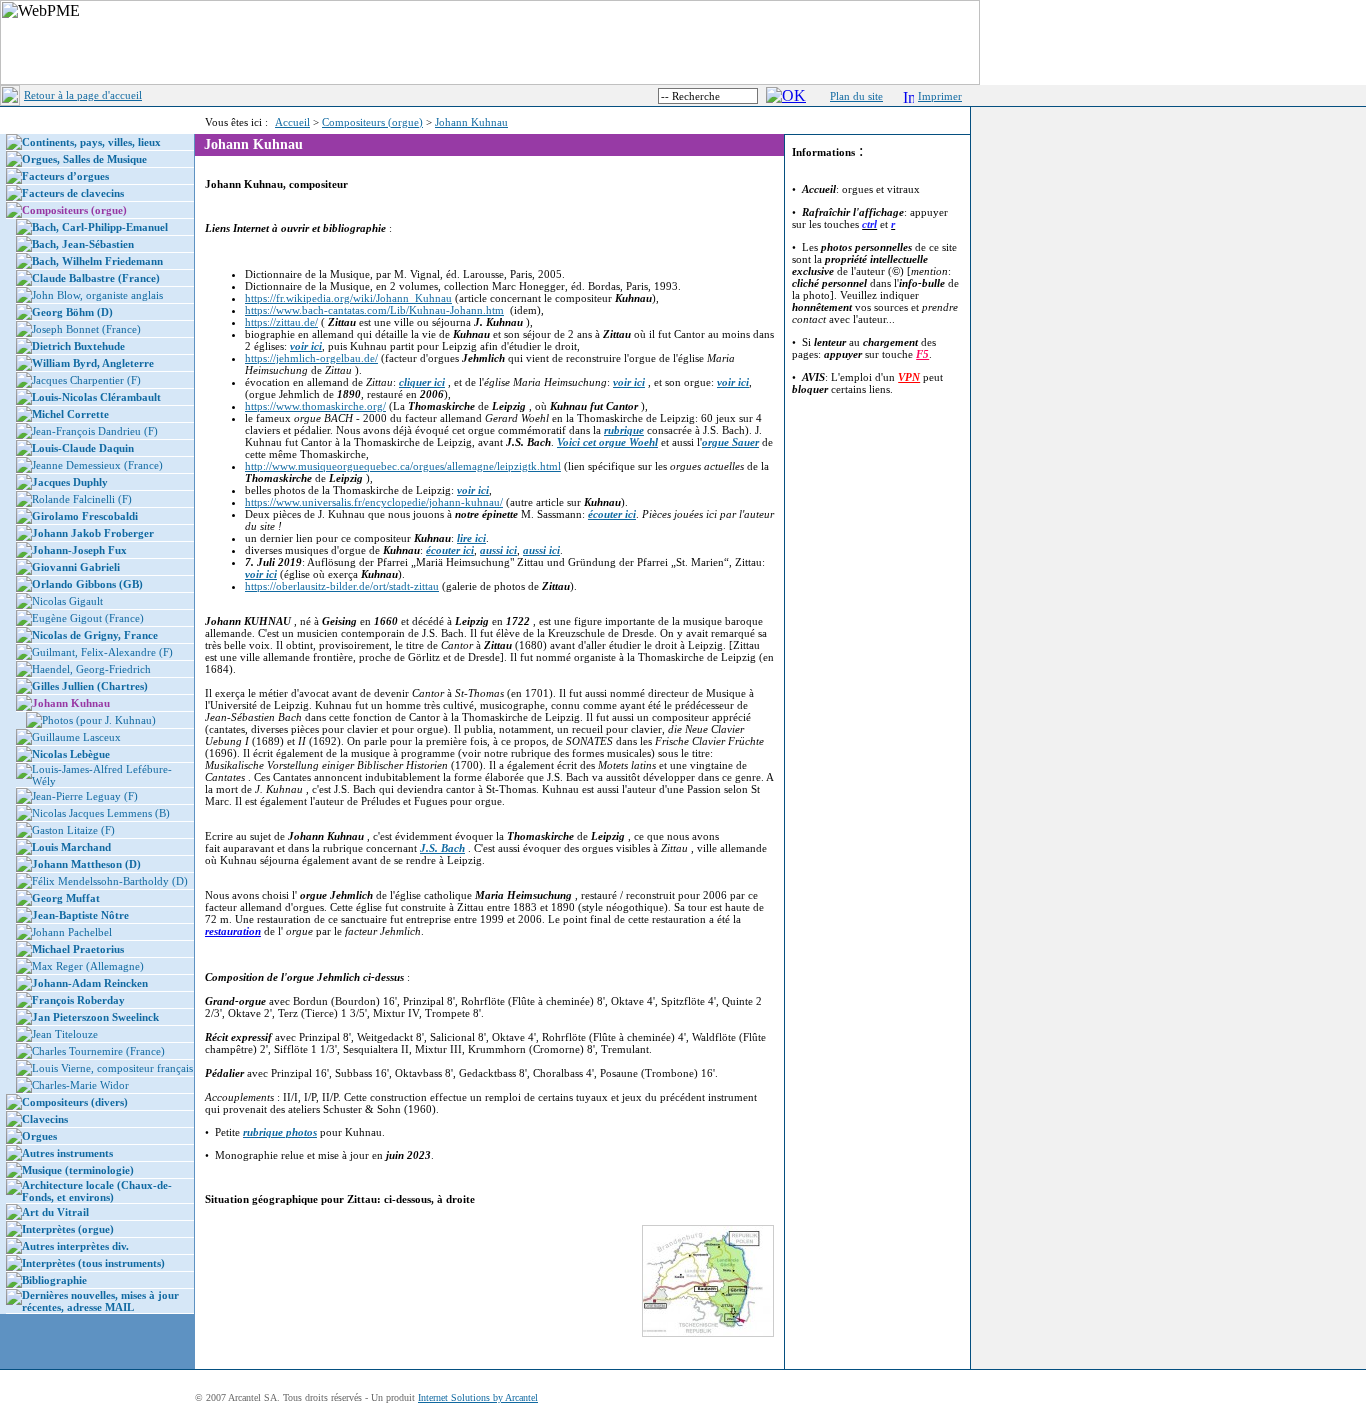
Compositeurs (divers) (75, 1102)
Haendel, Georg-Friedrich (91, 669)
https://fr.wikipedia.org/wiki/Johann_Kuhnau (348, 298)
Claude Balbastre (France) (96, 278)
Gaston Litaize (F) (73, 830)
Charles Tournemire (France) (98, 1051)
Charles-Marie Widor (80, 1085)
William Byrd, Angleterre (93, 363)
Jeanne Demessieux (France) (97, 465)
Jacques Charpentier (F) (86, 380)
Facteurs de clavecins (73, 193)
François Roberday (78, 1000)
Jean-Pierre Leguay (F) (85, 796)
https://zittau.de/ (281, 322)
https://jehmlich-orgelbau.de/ (311, 358)
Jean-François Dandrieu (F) (95, 431)
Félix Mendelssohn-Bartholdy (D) (110, 881)
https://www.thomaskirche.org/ (315, 406)
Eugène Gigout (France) (88, 618)
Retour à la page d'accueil (83, 95)
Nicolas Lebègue (71, 754)
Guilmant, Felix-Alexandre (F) (102, 652)
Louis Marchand (71, 847)
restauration (233, 931)
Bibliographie (54, 1280)
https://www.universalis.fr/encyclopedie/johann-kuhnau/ (374, 502)
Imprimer (940, 96)
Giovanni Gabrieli (76, 567)
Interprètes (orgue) (68, 1229)
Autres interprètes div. (75, 1246)
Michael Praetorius (78, 949)
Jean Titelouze (65, 1034)
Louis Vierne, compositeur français (112, 1068)
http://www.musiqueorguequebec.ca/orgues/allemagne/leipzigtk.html (403, 466)
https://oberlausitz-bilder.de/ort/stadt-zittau (342, 586)
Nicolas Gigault (67, 601)
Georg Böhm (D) (72, 312)
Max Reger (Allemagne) (88, 966)
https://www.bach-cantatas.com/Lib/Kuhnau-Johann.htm (374, 310)
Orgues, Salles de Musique (84, 159)
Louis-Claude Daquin (83, 448)
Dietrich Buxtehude (78, 346)
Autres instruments (67, 1153)
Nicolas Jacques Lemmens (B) (101, 813)
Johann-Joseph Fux (79, 550)
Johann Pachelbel (72, 932)
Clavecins (45, 1119)
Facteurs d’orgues (65, 176)
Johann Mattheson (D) (86, 864)
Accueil (292, 122)
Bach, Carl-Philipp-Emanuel (100, 227)
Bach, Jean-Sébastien (83, 244)
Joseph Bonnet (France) (86, 329)
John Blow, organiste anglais (97, 295)
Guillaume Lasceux (76, 737)
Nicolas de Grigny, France (95, 635)
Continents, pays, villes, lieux (91, 142)
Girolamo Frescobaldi (85, 516)
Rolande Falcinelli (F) (82, 499)
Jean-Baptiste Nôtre (80, 915)
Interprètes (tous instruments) (93, 1263)
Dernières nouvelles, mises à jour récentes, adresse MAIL (100, 1301)
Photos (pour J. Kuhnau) (99, 720)
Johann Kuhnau (471, 122)
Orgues (39, 1136)
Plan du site (856, 96)
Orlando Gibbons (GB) (87, 584)
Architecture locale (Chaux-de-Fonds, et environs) (97, 1191)
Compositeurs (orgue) (372, 122)
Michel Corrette (70, 414)
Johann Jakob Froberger (93, 533)
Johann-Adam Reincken (90, 983)
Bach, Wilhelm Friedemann (97, 261)
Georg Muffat (66, 898)
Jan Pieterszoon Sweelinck (95, 1017)
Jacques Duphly (70, 482)
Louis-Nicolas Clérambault (96, 397)
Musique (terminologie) (78, 1170)
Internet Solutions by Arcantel (478, 1397)
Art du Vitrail (55, 1212)
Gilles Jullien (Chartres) (90, 686)
